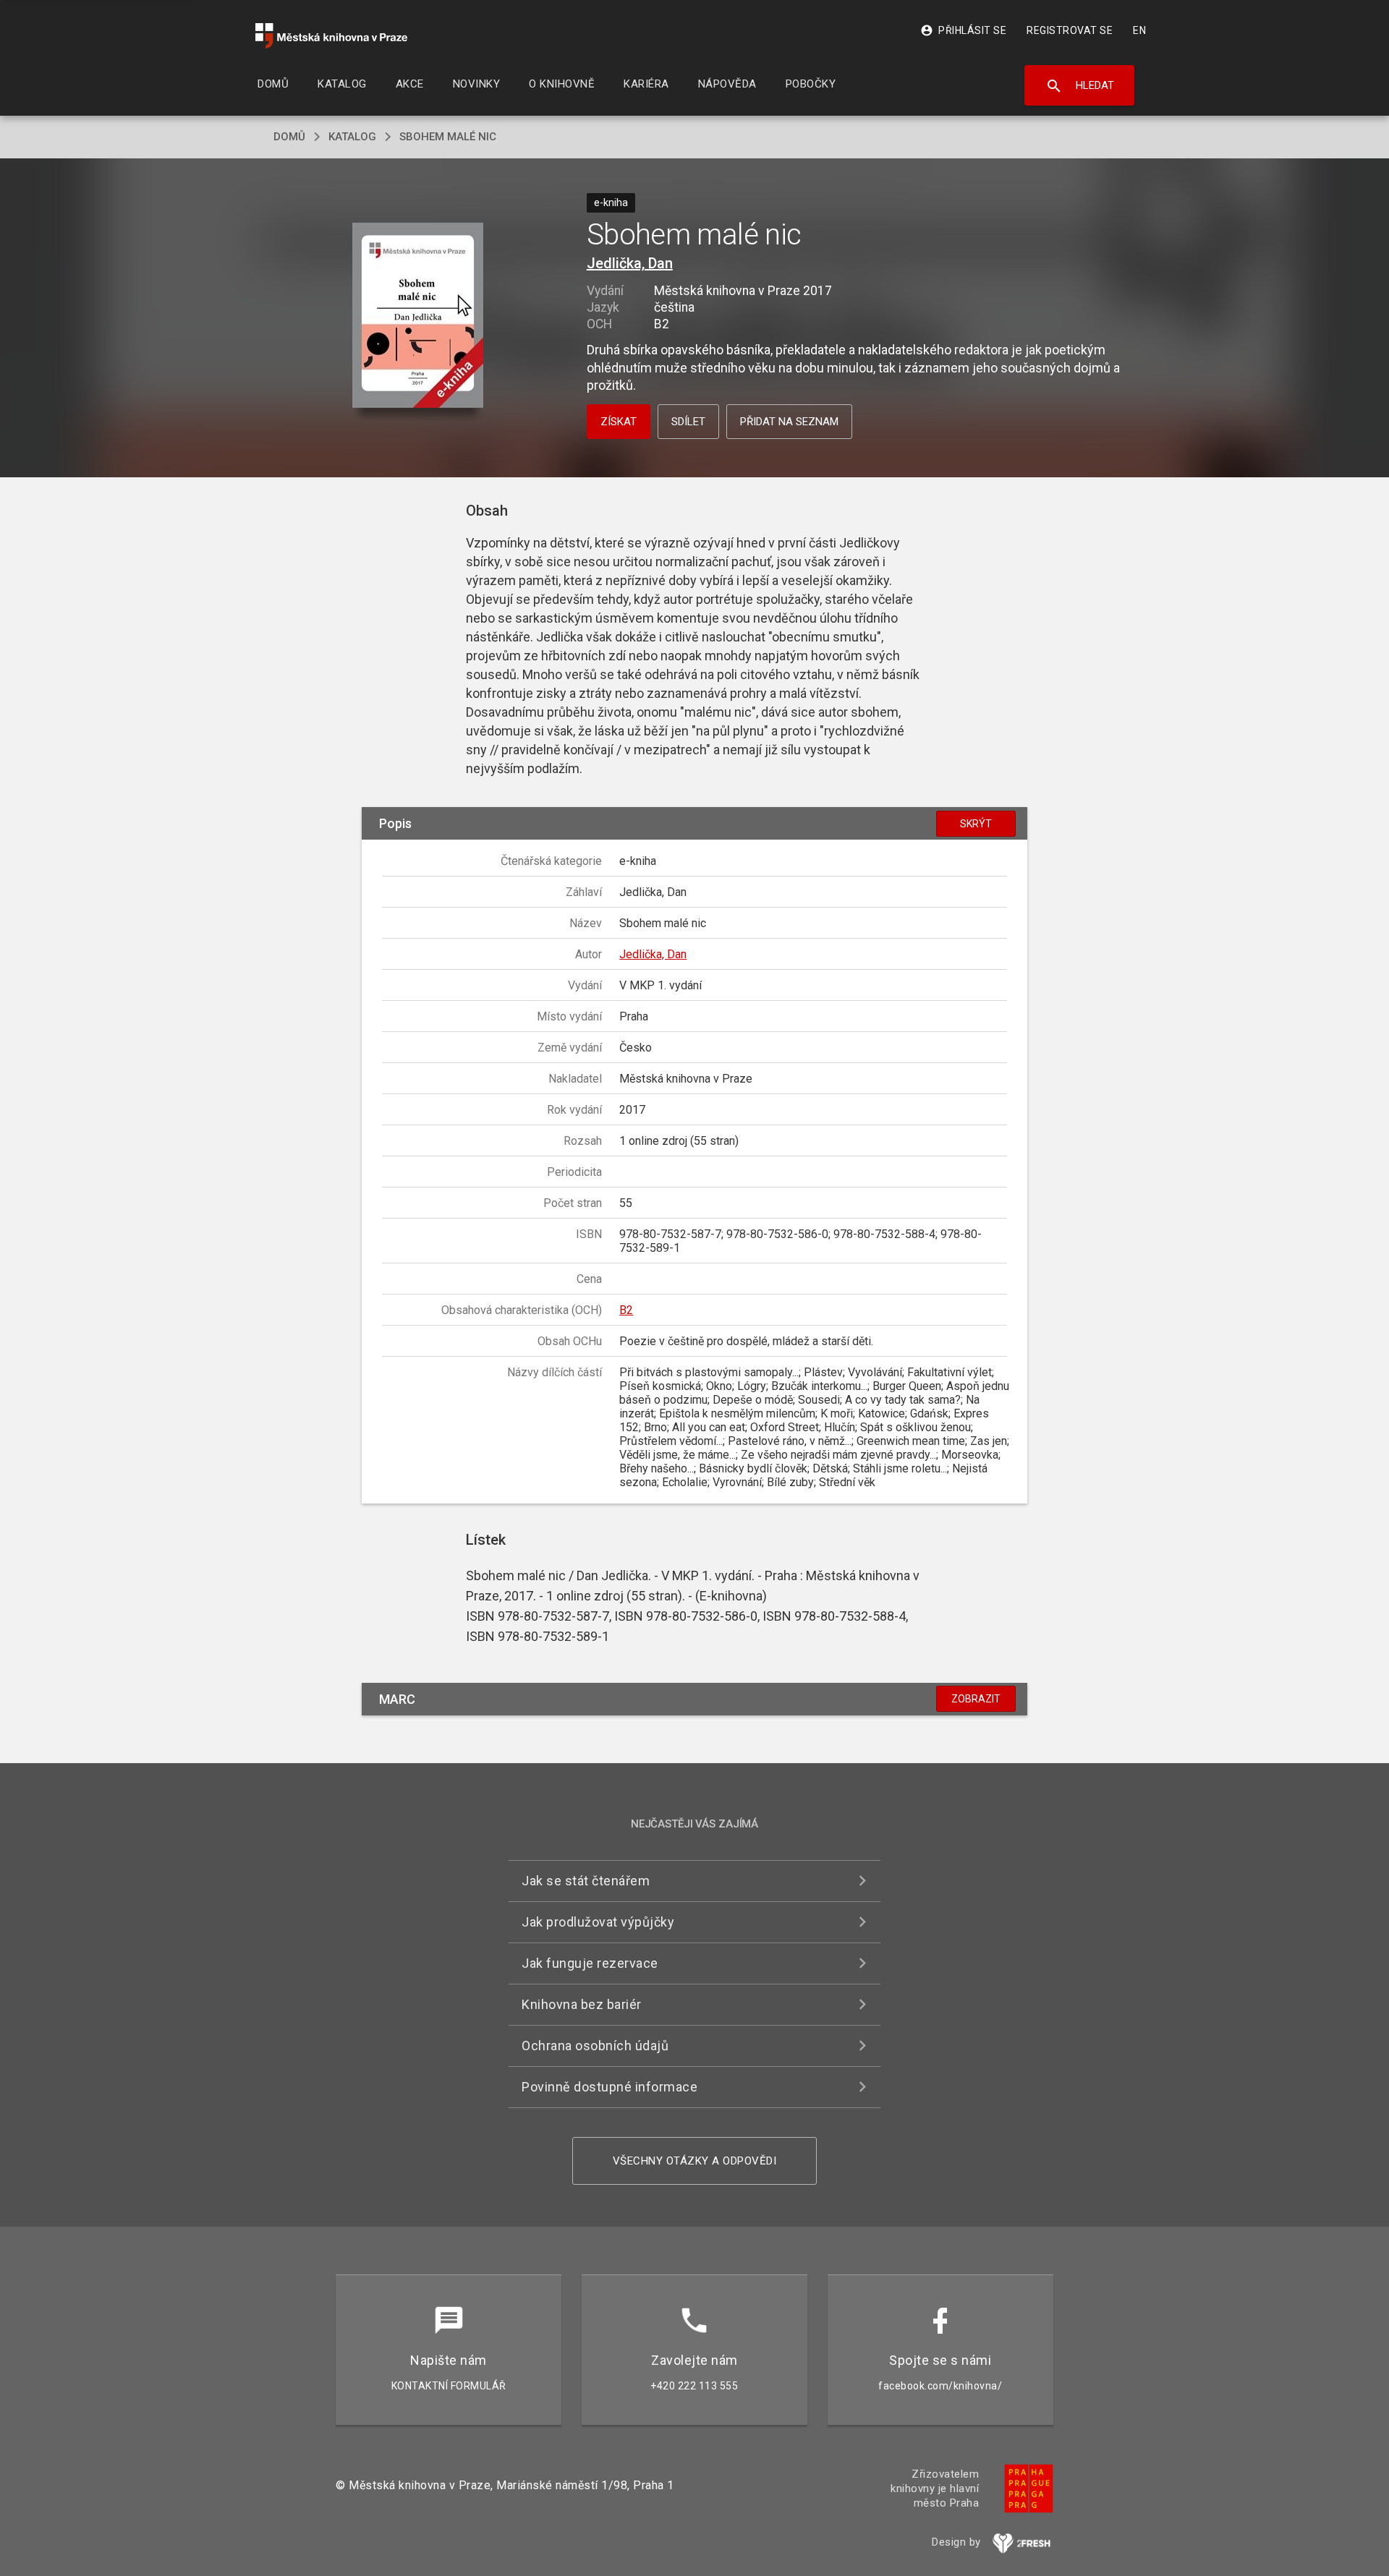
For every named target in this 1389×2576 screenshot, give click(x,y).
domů (289, 137)
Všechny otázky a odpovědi (695, 2161)
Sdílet (688, 422)
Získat (619, 422)
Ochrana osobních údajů (595, 2046)
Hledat (1080, 86)
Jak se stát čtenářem (586, 1881)
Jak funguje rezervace (590, 1963)
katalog (352, 137)
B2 (626, 1310)
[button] (418, 316)
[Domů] (331, 36)
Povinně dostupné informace (609, 2087)
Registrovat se (1070, 30)
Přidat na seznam (789, 422)
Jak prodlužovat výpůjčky (598, 1922)
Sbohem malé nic (448, 137)
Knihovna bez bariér (582, 2004)
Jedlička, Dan (630, 263)
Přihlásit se (963, 30)
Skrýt (976, 824)
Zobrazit (976, 1699)
